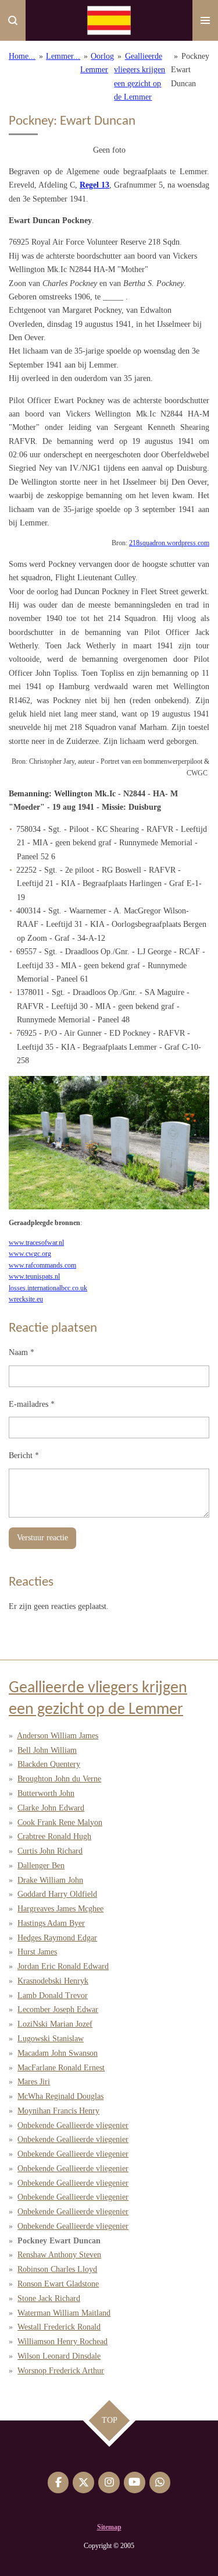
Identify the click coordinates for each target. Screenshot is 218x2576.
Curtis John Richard (50, 1851)
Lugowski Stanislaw (51, 2039)
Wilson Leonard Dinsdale (59, 2356)
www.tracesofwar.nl (36, 1243)
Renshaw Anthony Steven (59, 2255)
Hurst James (37, 1952)
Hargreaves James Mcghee (60, 1909)
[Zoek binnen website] (13, 20)
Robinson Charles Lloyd (57, 2269)
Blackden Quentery (49, 1764)
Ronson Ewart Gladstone (58, 2284)
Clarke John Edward (51, 1808)
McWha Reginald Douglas (60, 2096)
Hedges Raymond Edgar (57, 1938)
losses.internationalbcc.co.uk (48, 1288)
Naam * (22, 1352)
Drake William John (50, 1880)
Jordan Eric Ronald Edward (63, 1966)
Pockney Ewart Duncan (190, 70)
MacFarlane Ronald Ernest (61, 2068)
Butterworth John (46, 1793)
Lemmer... (63, 56)
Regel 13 (94, 185)
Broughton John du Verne (59, 1779)
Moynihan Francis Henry (58, 2111)
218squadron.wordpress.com (169, 543)
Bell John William (47, 1750)
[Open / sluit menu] (205, 20)
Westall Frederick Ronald (59, 2327)
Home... (22, 56)
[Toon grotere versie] (109, 1143)
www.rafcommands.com (42, 1266)
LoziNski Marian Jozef (55, 2024)
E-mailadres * (32, 1404)
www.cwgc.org (30, 1254)
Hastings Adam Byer (51, 1923)
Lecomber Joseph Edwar (58, 2009)
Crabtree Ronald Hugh (54, 1836)
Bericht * (24, 1455)
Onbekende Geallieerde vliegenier (73, 2125)
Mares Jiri (34, 2082)
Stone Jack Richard (49, 2298)
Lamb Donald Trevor (53, 1995)
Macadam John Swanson (58, 2053)
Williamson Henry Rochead (62, 2342)
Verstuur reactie (42, 1538)
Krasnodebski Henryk (53, 1981)
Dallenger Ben (41, 1866)
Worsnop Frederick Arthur (61, 2371)
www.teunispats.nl (34, 1277)
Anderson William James (58, 1736)
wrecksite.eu (26, 1299)
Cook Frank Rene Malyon (60, 1822)
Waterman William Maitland (64, 2313)
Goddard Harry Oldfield (57, 1894)
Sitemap (109, 2527)
